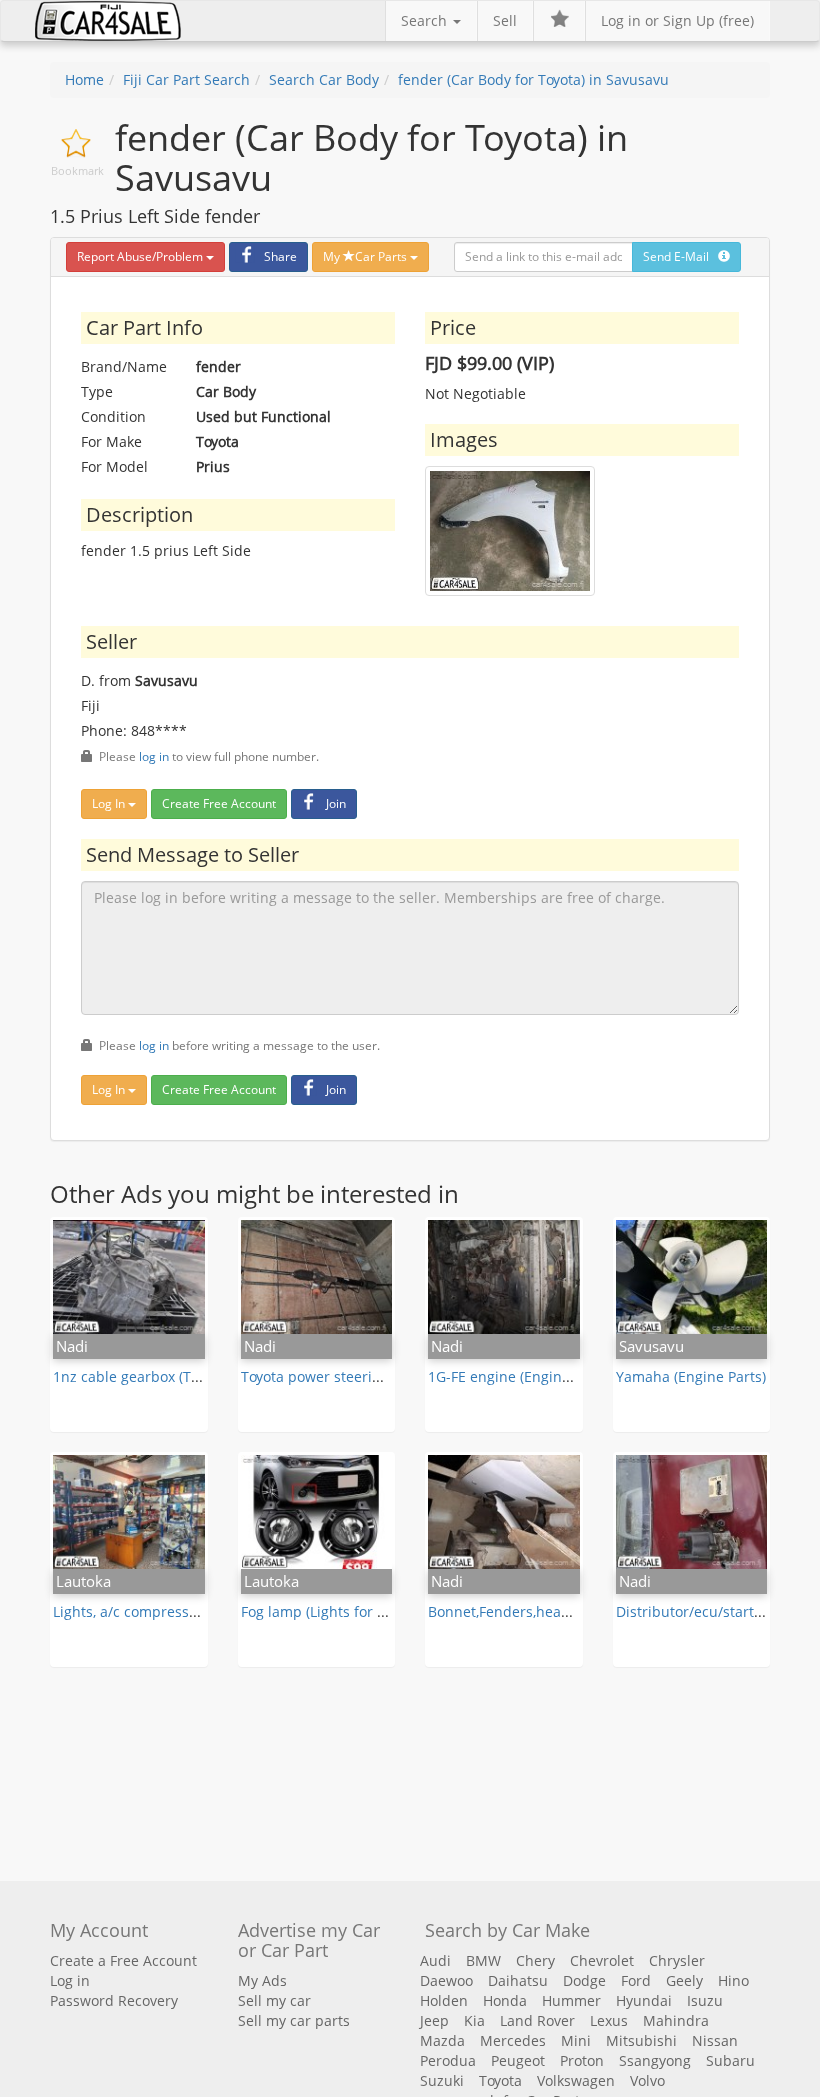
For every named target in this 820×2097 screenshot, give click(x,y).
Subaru (730, 2060)
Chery (535, 1960)
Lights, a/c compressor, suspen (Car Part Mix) (203, 1611)
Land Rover (537, 2020)
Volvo (647, 2080)
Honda (505, 2000)
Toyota (500, 2080)
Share (280, 256)
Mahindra (676, 2020)
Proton (582, 2060)
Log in (70, 1980)
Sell (505, 20)
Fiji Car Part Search (186, 79)
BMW (483, 1960)
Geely (684, 1980)
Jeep (434, 2020)
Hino (733, 1980)
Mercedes (513, 2040)
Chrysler (677, 1960)
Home (84, 79)
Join (336, 803)
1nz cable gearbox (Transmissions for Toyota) (203, 1376)
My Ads (262, 1980)
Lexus (609, 2020)
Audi (435, 1960)
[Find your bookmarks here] (559, 21)
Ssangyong (655, 2060)
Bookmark (77, 170)
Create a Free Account (123, 1960)
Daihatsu (518, 1980)
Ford (636, 1980)
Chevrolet (602, 1960)
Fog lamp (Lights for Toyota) (332, 1611)
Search (426, 20)
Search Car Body (324, 79)
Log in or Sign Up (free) (677, 20)
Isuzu (705, 2000)
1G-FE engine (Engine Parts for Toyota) (555, 1376)
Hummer (571, 2000)
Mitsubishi (641, 2040)
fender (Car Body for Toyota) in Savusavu (533, 79)
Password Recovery (114, 2000)
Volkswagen (576, 2080)
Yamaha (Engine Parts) (691, 1376)
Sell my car (274, 2000)
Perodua (448, 2060)
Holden (444, 2000)
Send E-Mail (680, 256)
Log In (110, 803)
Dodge (584, 1980)
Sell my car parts (294, 2020)
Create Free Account (219, 803)
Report (140, 256)
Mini (576, 2040)
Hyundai (644, 2000)
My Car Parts (366, 256)
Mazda (442, 2040)
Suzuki (442, 2080)
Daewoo (446, 1980)
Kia (474, 2020)
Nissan (715, 2040)
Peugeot (518, 2060)
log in (154, 756)
